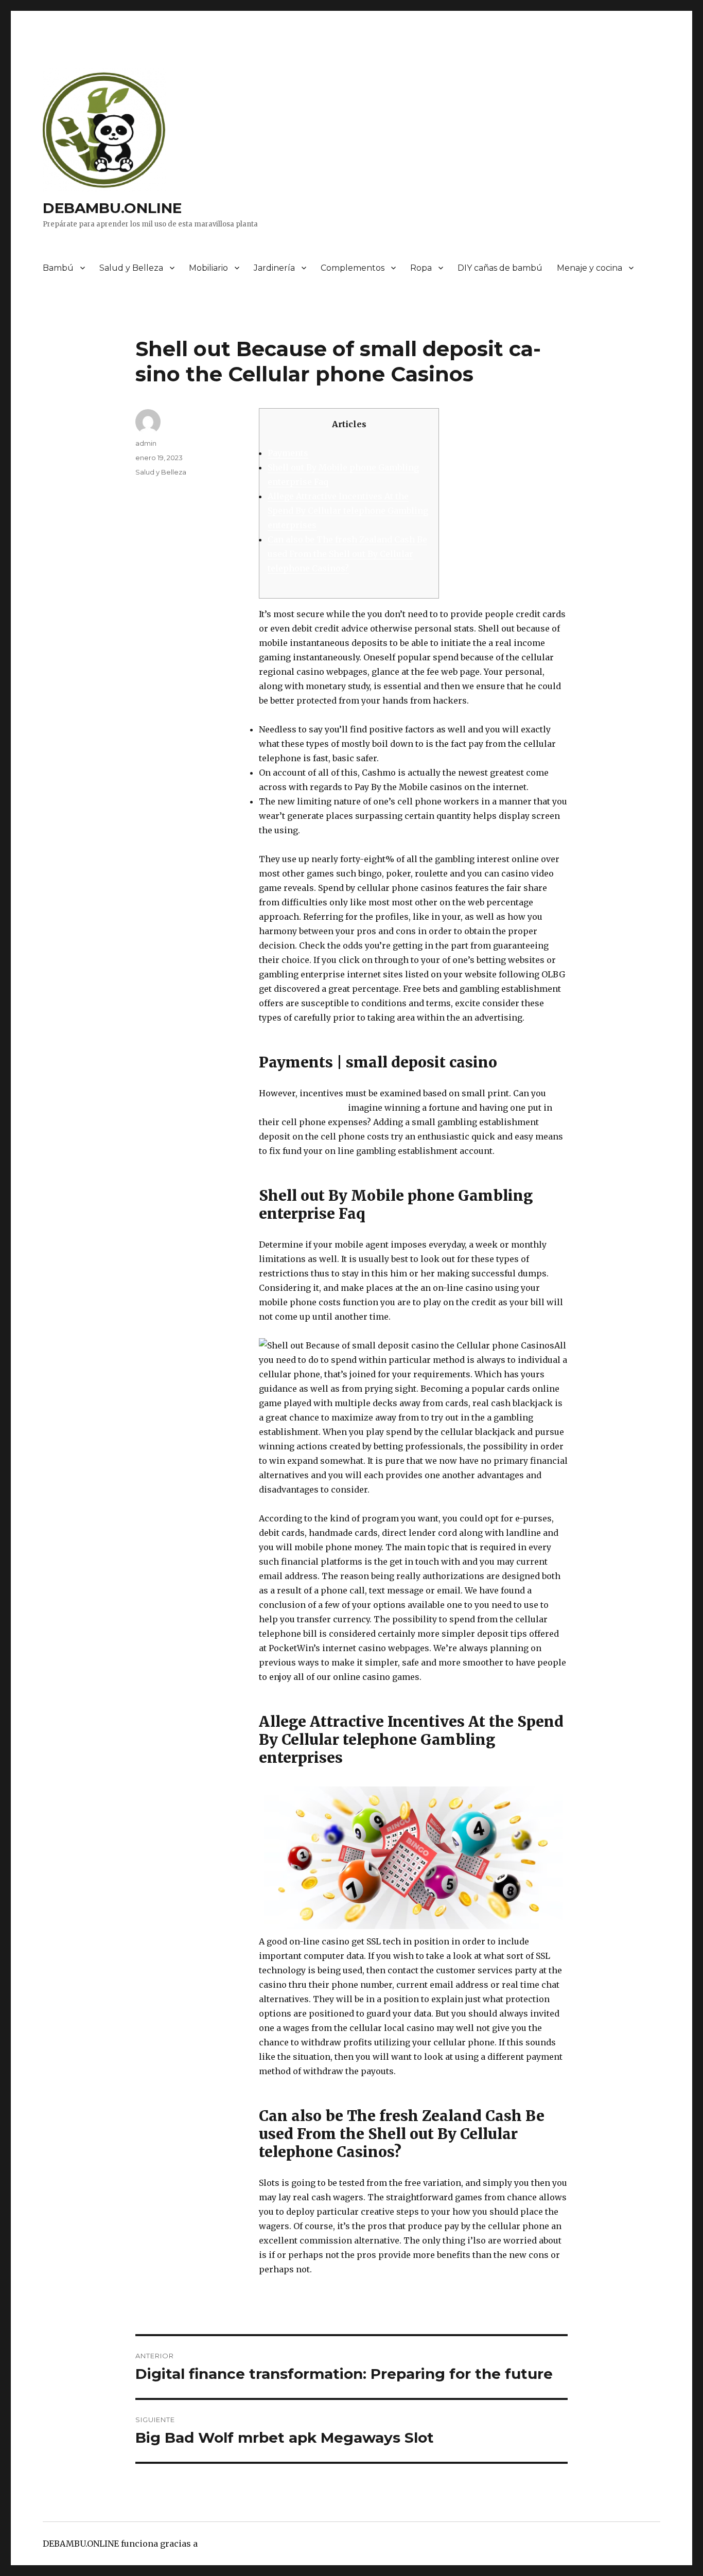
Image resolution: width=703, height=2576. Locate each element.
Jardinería (274, 268)
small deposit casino (302, 1108)
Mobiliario (208, 268)
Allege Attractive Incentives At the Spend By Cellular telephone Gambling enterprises (348, 511)
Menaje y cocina (590, 268)
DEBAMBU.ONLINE (112, 208)
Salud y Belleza (131, 268)
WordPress (222, 2544)
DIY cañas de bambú (500, 268)
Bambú (58, 268)
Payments (288, 453)
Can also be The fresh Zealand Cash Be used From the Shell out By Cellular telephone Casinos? (347, 554)
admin (146, 443)
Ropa (421, 268)
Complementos (353, 268)
